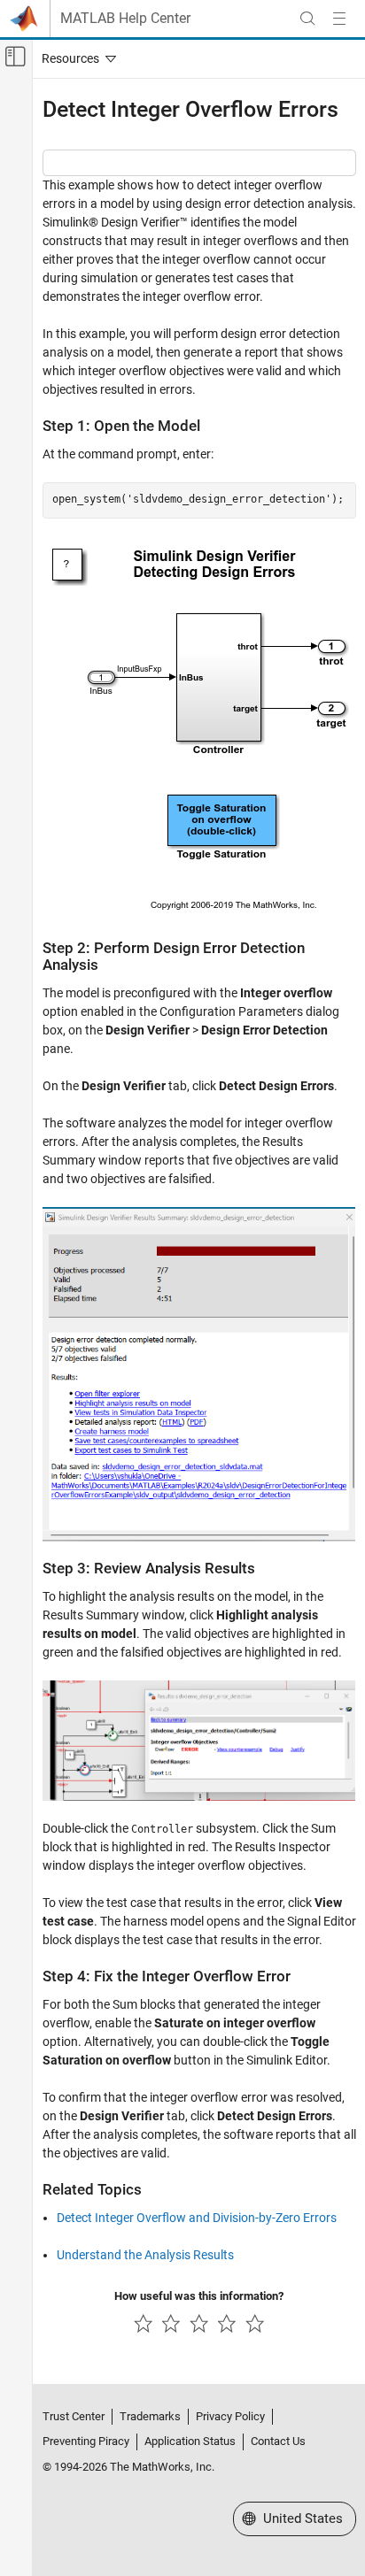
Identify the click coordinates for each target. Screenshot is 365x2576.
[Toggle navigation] (75, 58)
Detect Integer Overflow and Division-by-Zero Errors (197, 2218)
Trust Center (74, 2416)
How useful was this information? (199, 2296)
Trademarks (150, 2416)
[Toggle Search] (307, 19)
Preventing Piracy (86, 2441)
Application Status (190, 2441)
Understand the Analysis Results (145, 2255)
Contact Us (278, 2441)
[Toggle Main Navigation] (339, 19)
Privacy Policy (230, 2416)
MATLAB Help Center (125, 19)
